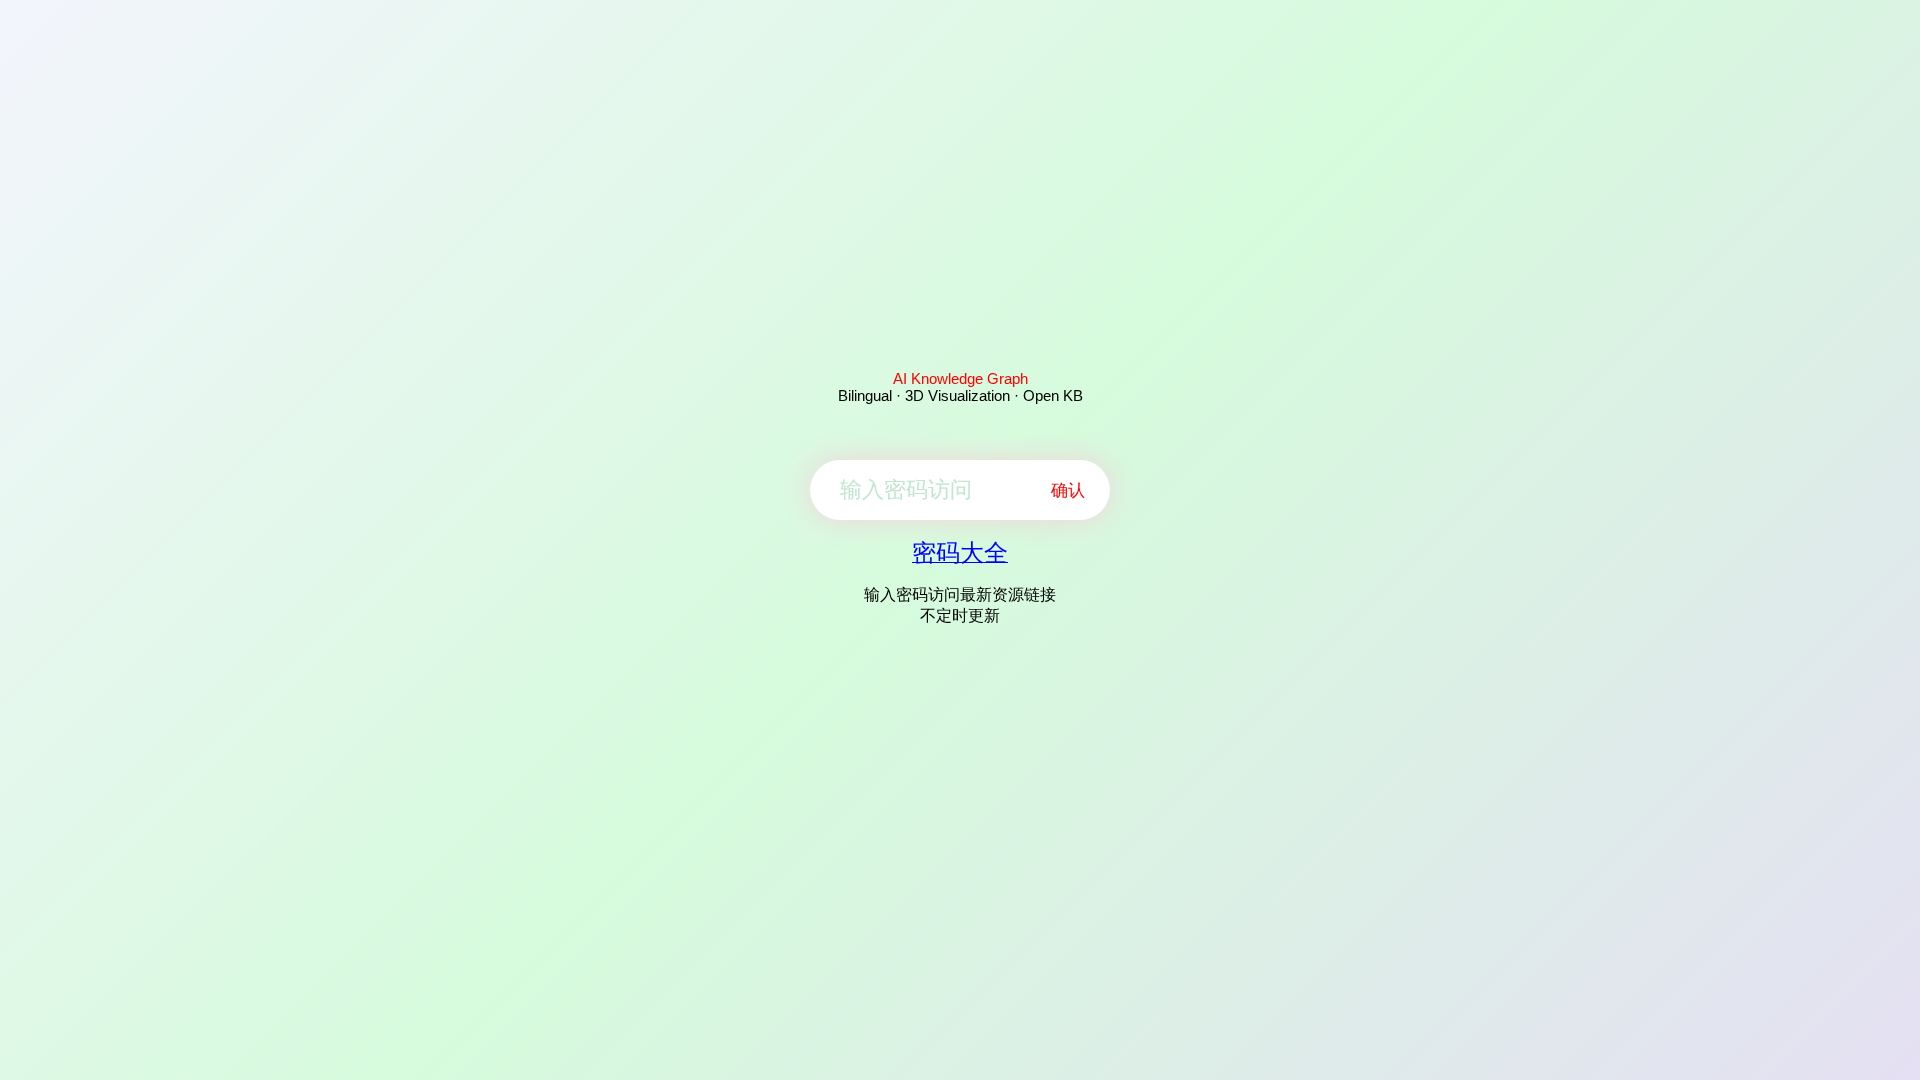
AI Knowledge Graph (960, 378)
